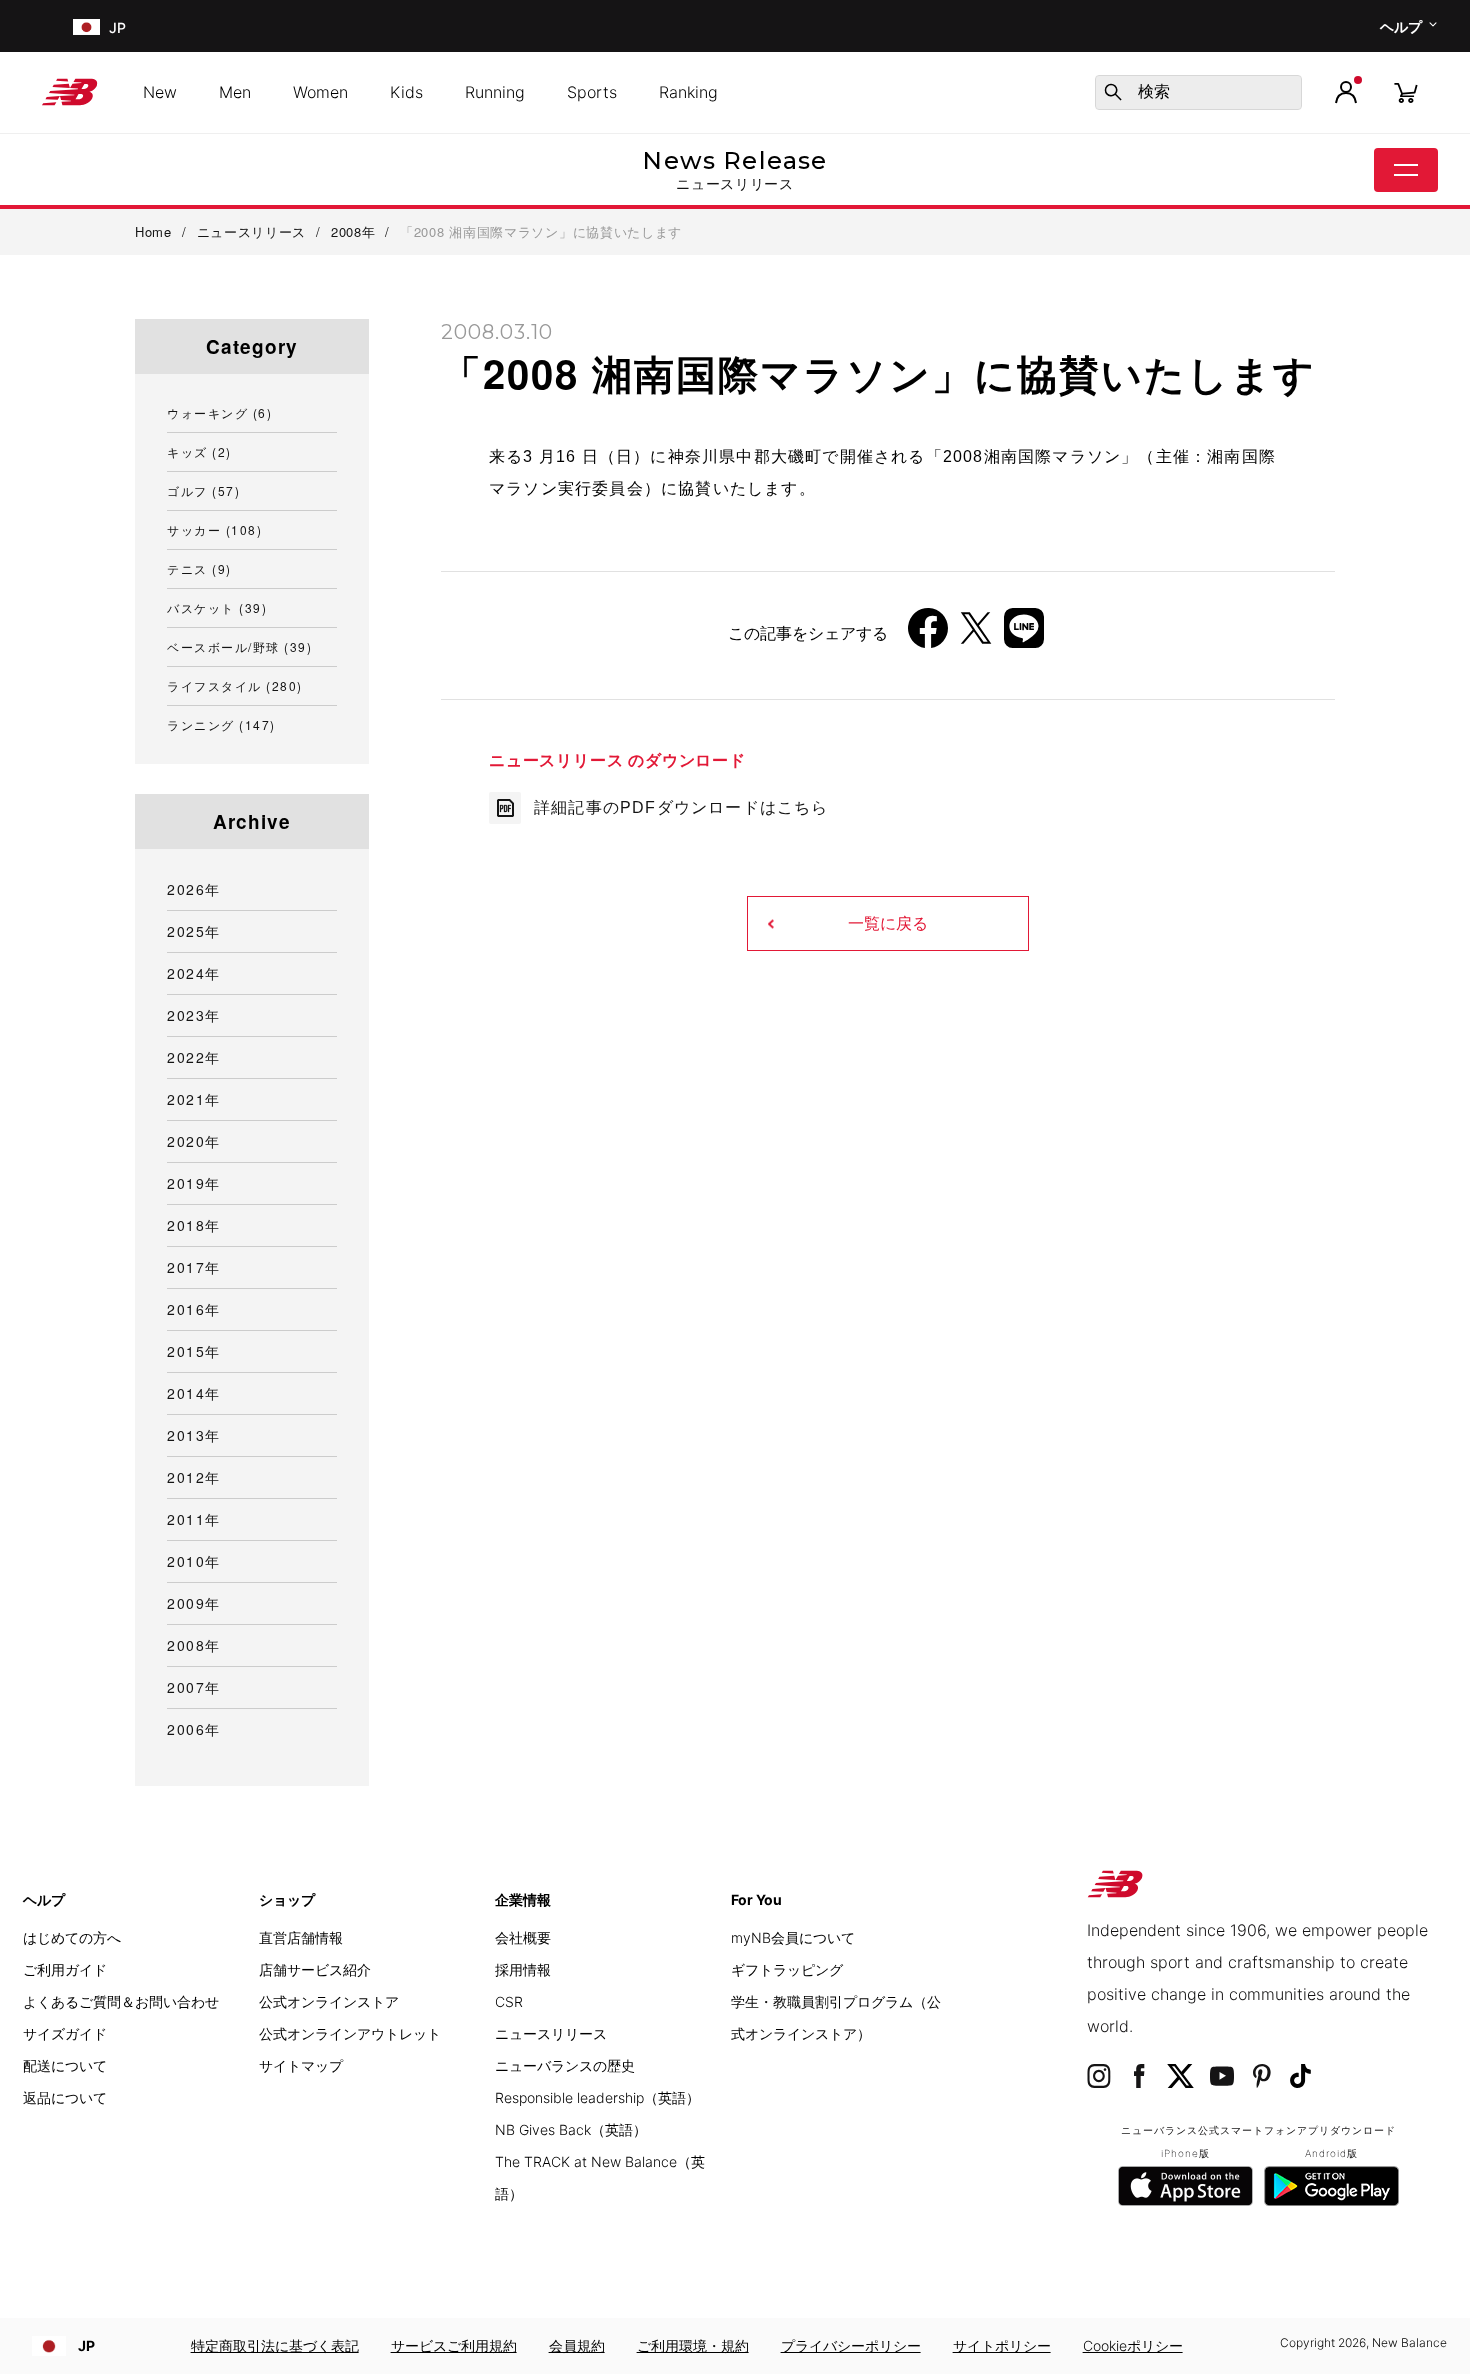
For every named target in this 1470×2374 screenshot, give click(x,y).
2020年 (194, 1141)
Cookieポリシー (1133, 2345)
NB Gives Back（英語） (571, 2129)
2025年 (194, 931)
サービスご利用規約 (454, 2345)
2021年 (194, 1099)
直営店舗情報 (301, 1937)
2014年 (194, 1393)
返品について (65, 2097)
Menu (1406, 170)
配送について (65, 2065)
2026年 (194, 889)
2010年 (194, 1561)
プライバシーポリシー (851, 2345)
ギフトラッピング (787, 1969)
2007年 (194, 1687)
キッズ (199, 451)
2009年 (194, 1603)
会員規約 (577, 2345)
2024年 (194, 973)
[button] (1346, 92)
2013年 (194, 1435)
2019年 (194, 1183)
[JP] (84, 26)
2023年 (194, 1015)
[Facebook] (928, 635)
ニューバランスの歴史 (565, 2065)
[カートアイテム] (1406, 91)
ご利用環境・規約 (693, 2345)
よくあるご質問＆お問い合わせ (121, 2001)
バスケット (217, 607)
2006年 (194, 1729)
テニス (199, 568)
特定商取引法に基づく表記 (275, 2345)
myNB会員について (793, 1937)
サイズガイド (65, 2033)
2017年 (194, 1267)
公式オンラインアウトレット (350, 2033)
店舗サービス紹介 (315, 1969)
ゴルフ (203, 490)
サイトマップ (301, 2065)
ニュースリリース (551, 2033)
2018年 (194, 1225)
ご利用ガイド (65, 1969)
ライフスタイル (235, 685)
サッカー (214, 529)
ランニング (221, 724)
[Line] (1024, 635)
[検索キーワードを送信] (1113, 92)
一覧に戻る (888, 923)
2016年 (194, 1309)
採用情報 (523, 1969)
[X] (976, 635)
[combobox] (1198, 92)
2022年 (194, 1057)
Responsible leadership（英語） (597, 2097)
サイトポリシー (1002, 2345)
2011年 (194, 1519)
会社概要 (523, 1937)
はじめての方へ (72, 1937)
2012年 (194, 1477)
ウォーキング (219, 412)
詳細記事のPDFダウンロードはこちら (681, 807)
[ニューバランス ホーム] (77, 92)
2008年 (194, 1645)
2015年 (194, 1351)
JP (86, 2345)
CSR (509, 2001)
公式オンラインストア (329, 2001)
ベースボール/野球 (239, 646)
